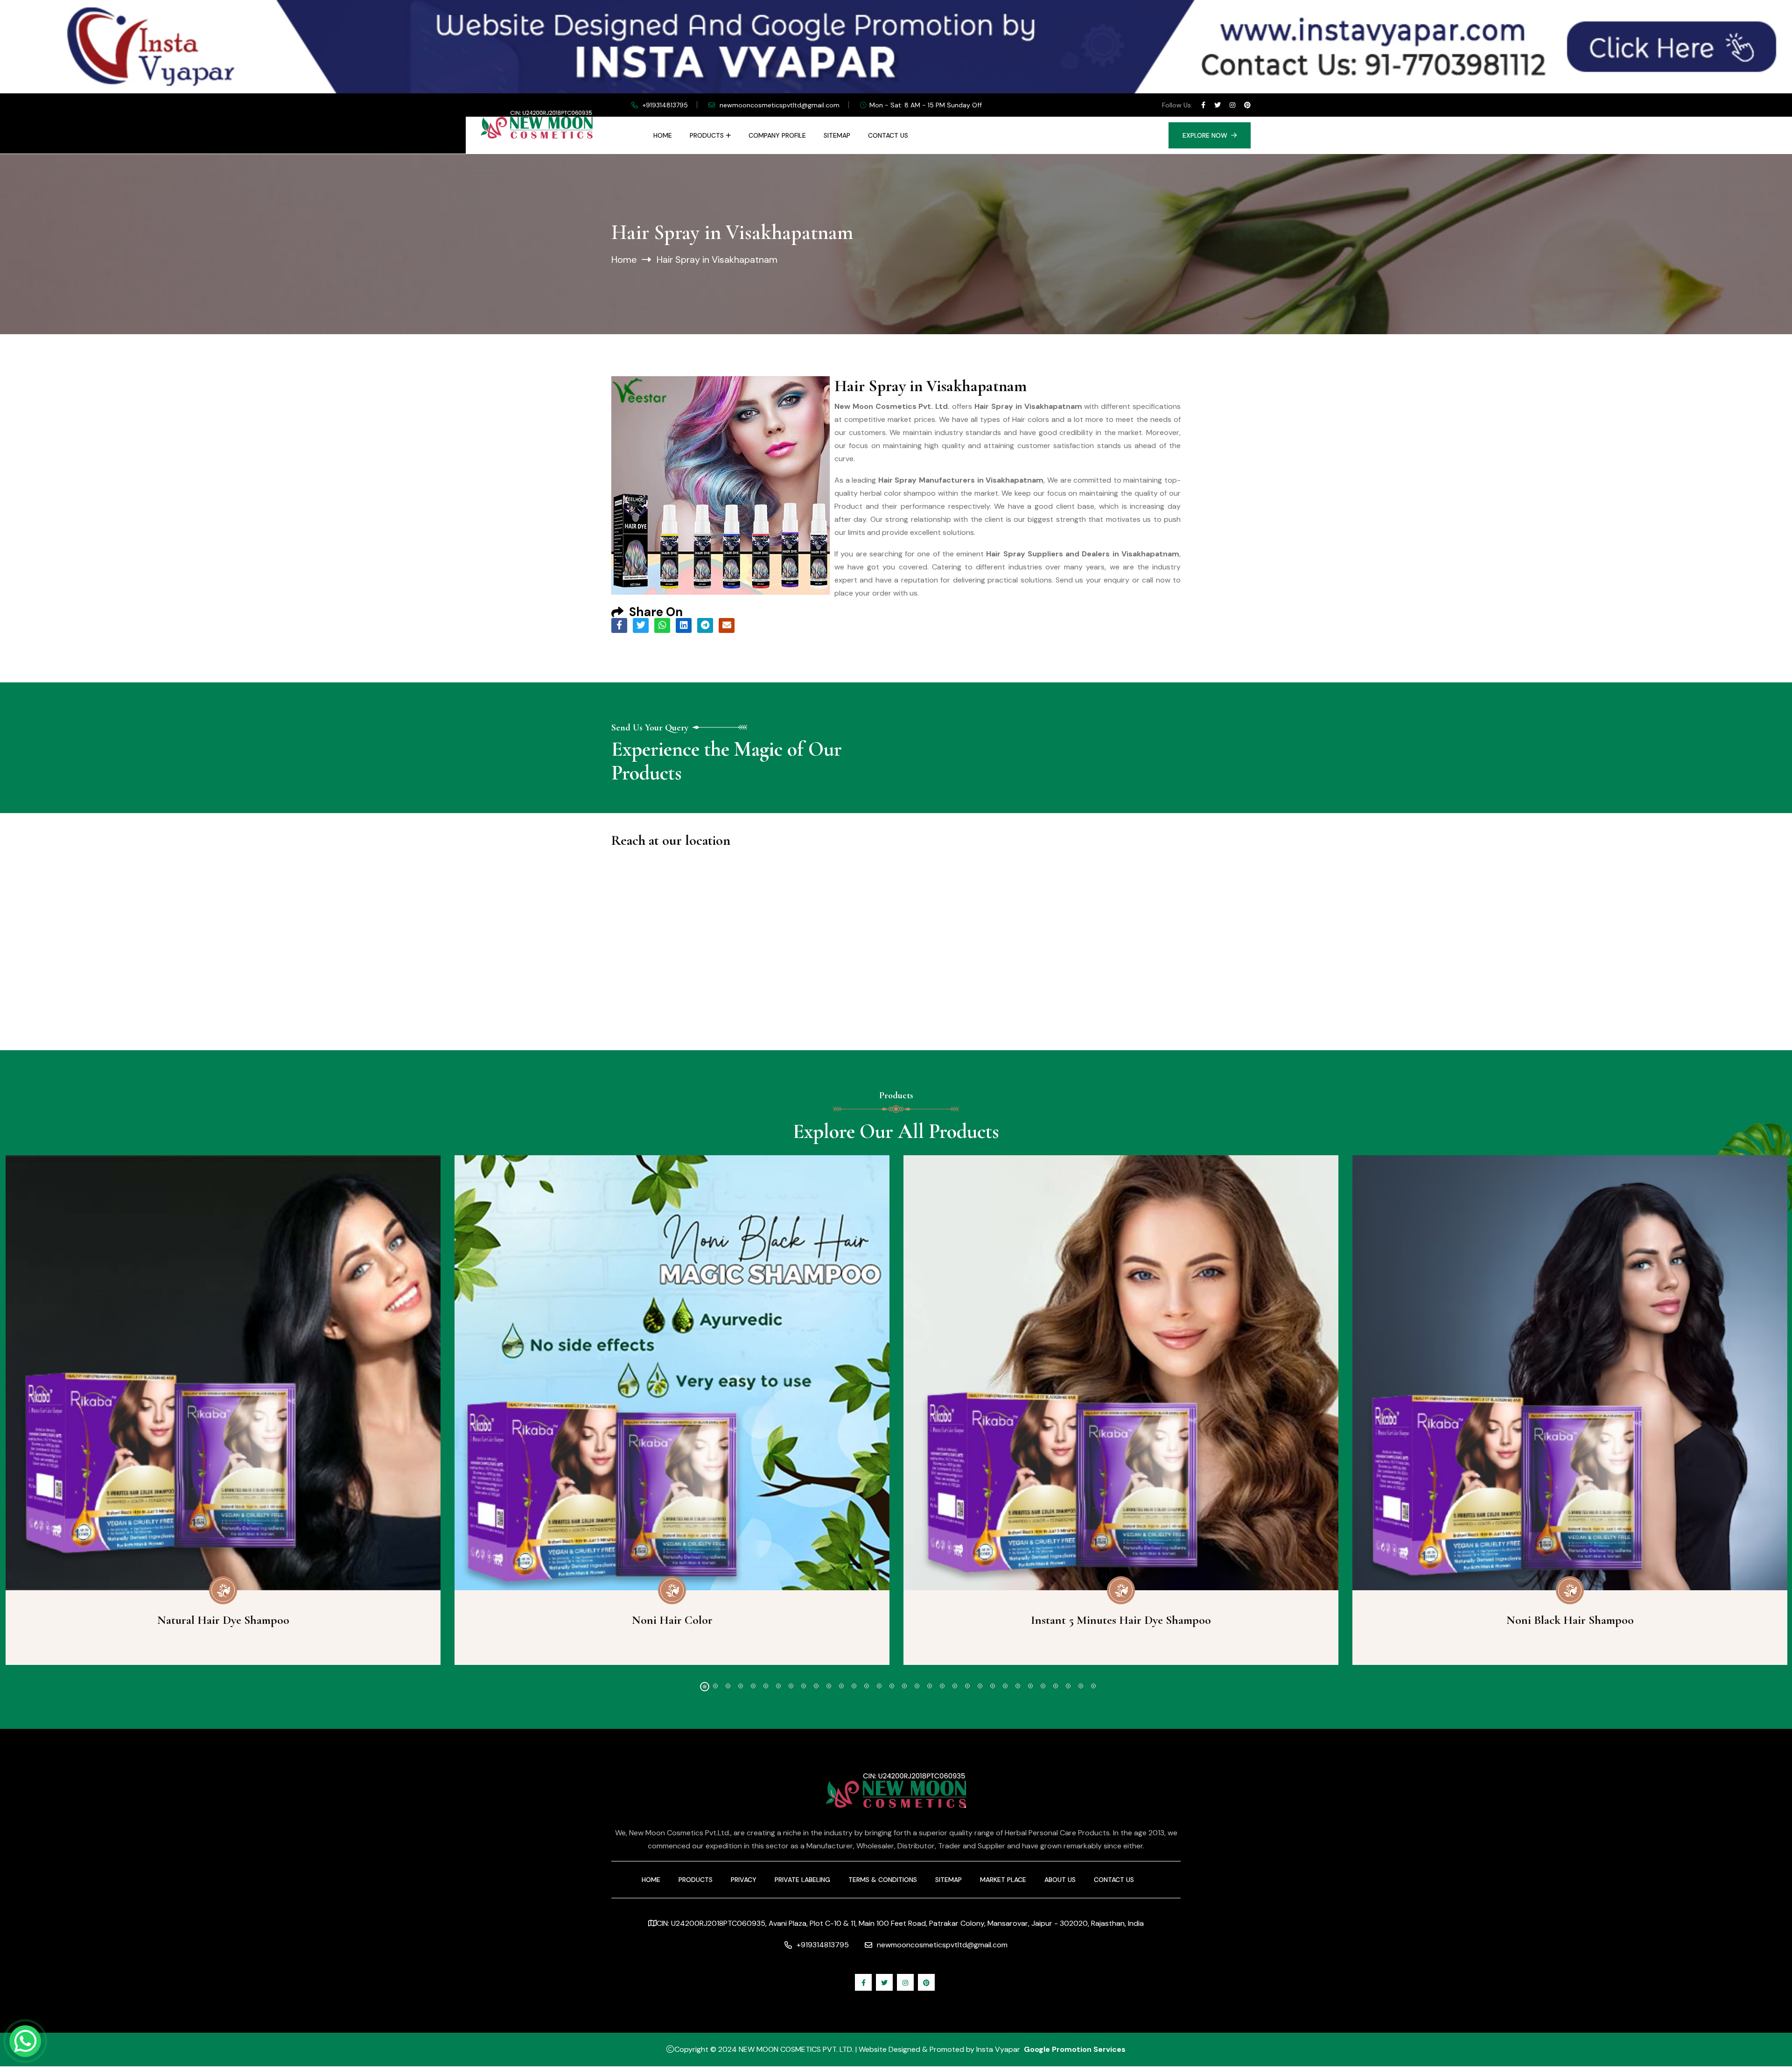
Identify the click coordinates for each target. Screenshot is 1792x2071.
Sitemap (837, 135)
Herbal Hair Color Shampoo (1570, 1620)
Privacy (744, 1880)
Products (707, 135)
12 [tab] (841, 1686)
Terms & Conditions (883, 1880)
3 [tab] (728, 1686)
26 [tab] (1018, 1686)
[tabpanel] (672, 1410)
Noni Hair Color (223, 1620)
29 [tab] (1056, 1686)
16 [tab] (892, 1686)
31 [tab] (1081, 1686)
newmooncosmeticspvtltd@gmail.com (780, 105)
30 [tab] (1068, 1686)
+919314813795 (665, 105)
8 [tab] (791, 1686)
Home (663, 135)
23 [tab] (980, 1686)
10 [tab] (816, 1686)
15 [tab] (879, 1686)
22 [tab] (967, 1686)
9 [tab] (804, 1686)
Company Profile (777, 135)
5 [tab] (753, 1686)
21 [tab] (955, 1686)
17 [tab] (904, 1686)
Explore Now (1205, 135)
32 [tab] (1093, 1686)
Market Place (1003, 1880)
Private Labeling (802, 1880)
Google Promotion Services (1075, 2049)
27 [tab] (1030, 1686)
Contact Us (888, 135)
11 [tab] (829, 1686)
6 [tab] (766, 1686)
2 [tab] (717, 1687)
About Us (1060, 1880)
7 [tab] (778, 1686)
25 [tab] (1005, 1686)
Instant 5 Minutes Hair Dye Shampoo (672, 1620)
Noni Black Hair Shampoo (1121, 1620)
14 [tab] (867, 1686)
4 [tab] (741, 1686)
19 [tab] (930, 1686)
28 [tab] (1043, 1686)
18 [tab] (917, 1686)
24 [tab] (993, 1686)
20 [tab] (942, 1686)
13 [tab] (854, 1686)
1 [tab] (703, 1686)
